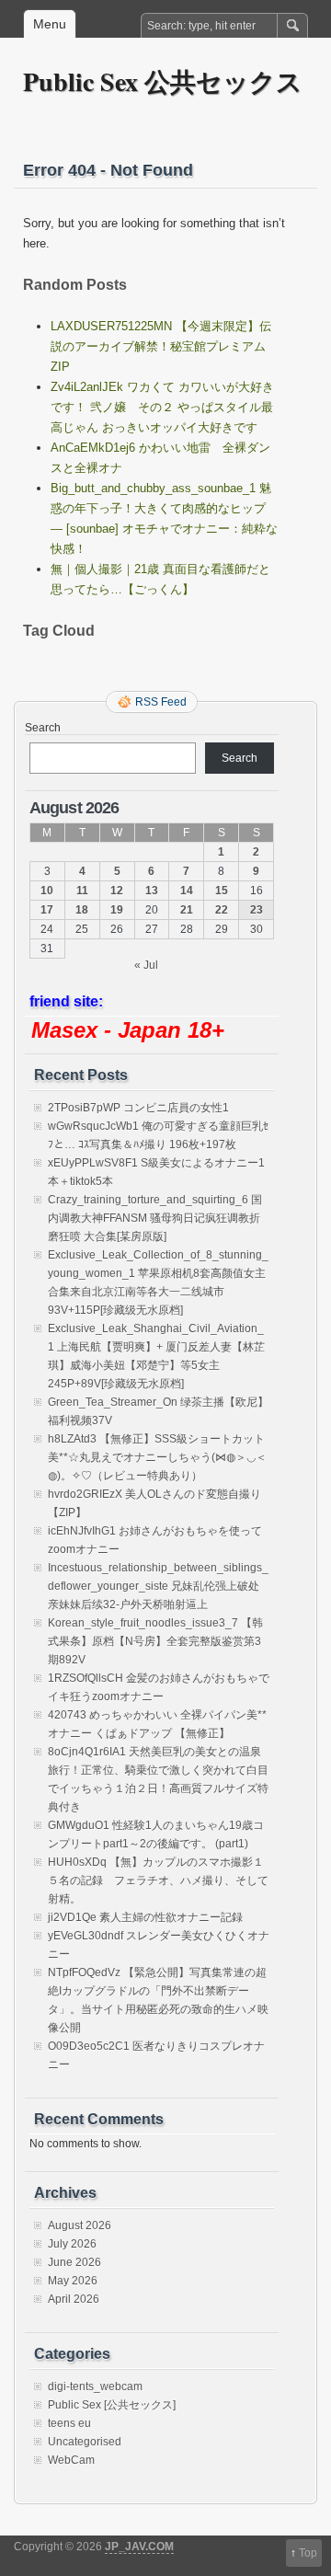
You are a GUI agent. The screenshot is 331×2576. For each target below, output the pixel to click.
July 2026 (72, 2244)
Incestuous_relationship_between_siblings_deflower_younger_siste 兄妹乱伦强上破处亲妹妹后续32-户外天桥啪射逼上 (158, 1586)
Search (43, 728)
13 (152, 891)
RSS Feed (161, 702)
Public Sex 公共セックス (163, 81)
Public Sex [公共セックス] (112, 2405)
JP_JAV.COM (139, 2547)
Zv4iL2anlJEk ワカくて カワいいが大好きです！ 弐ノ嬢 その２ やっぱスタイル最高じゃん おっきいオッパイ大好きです (162, 407)
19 (117, 910)
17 (47, 910)
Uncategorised (85, 2442)
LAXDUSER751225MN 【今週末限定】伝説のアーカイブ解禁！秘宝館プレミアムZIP (161, 346)
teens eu (69, 2423)
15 (222, 891)
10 (47, 891)
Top (308, 2553)
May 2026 (73, 2281)
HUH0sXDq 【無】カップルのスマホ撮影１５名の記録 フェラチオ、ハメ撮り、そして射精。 (158, 1880)
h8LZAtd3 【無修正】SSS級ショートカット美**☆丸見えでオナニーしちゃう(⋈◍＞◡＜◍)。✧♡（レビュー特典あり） (157, 1457)
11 (82, 891)
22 (222, 910)
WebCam (71, 2460)
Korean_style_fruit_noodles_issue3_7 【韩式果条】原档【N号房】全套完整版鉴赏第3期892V (155, 1641)
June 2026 (74, 2262)
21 (187, 910)
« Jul (146, 965)
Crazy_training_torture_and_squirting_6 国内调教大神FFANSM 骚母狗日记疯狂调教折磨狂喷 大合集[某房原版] (155, 1218)
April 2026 (74, 2299)
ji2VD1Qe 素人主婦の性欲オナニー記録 (145, 1917)
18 (82, 910)
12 (117, 891)
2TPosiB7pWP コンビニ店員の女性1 (138, 1108)
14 (187, 891)
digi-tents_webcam (95, 2386)
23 (257, 910)
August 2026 (80, 2225)
